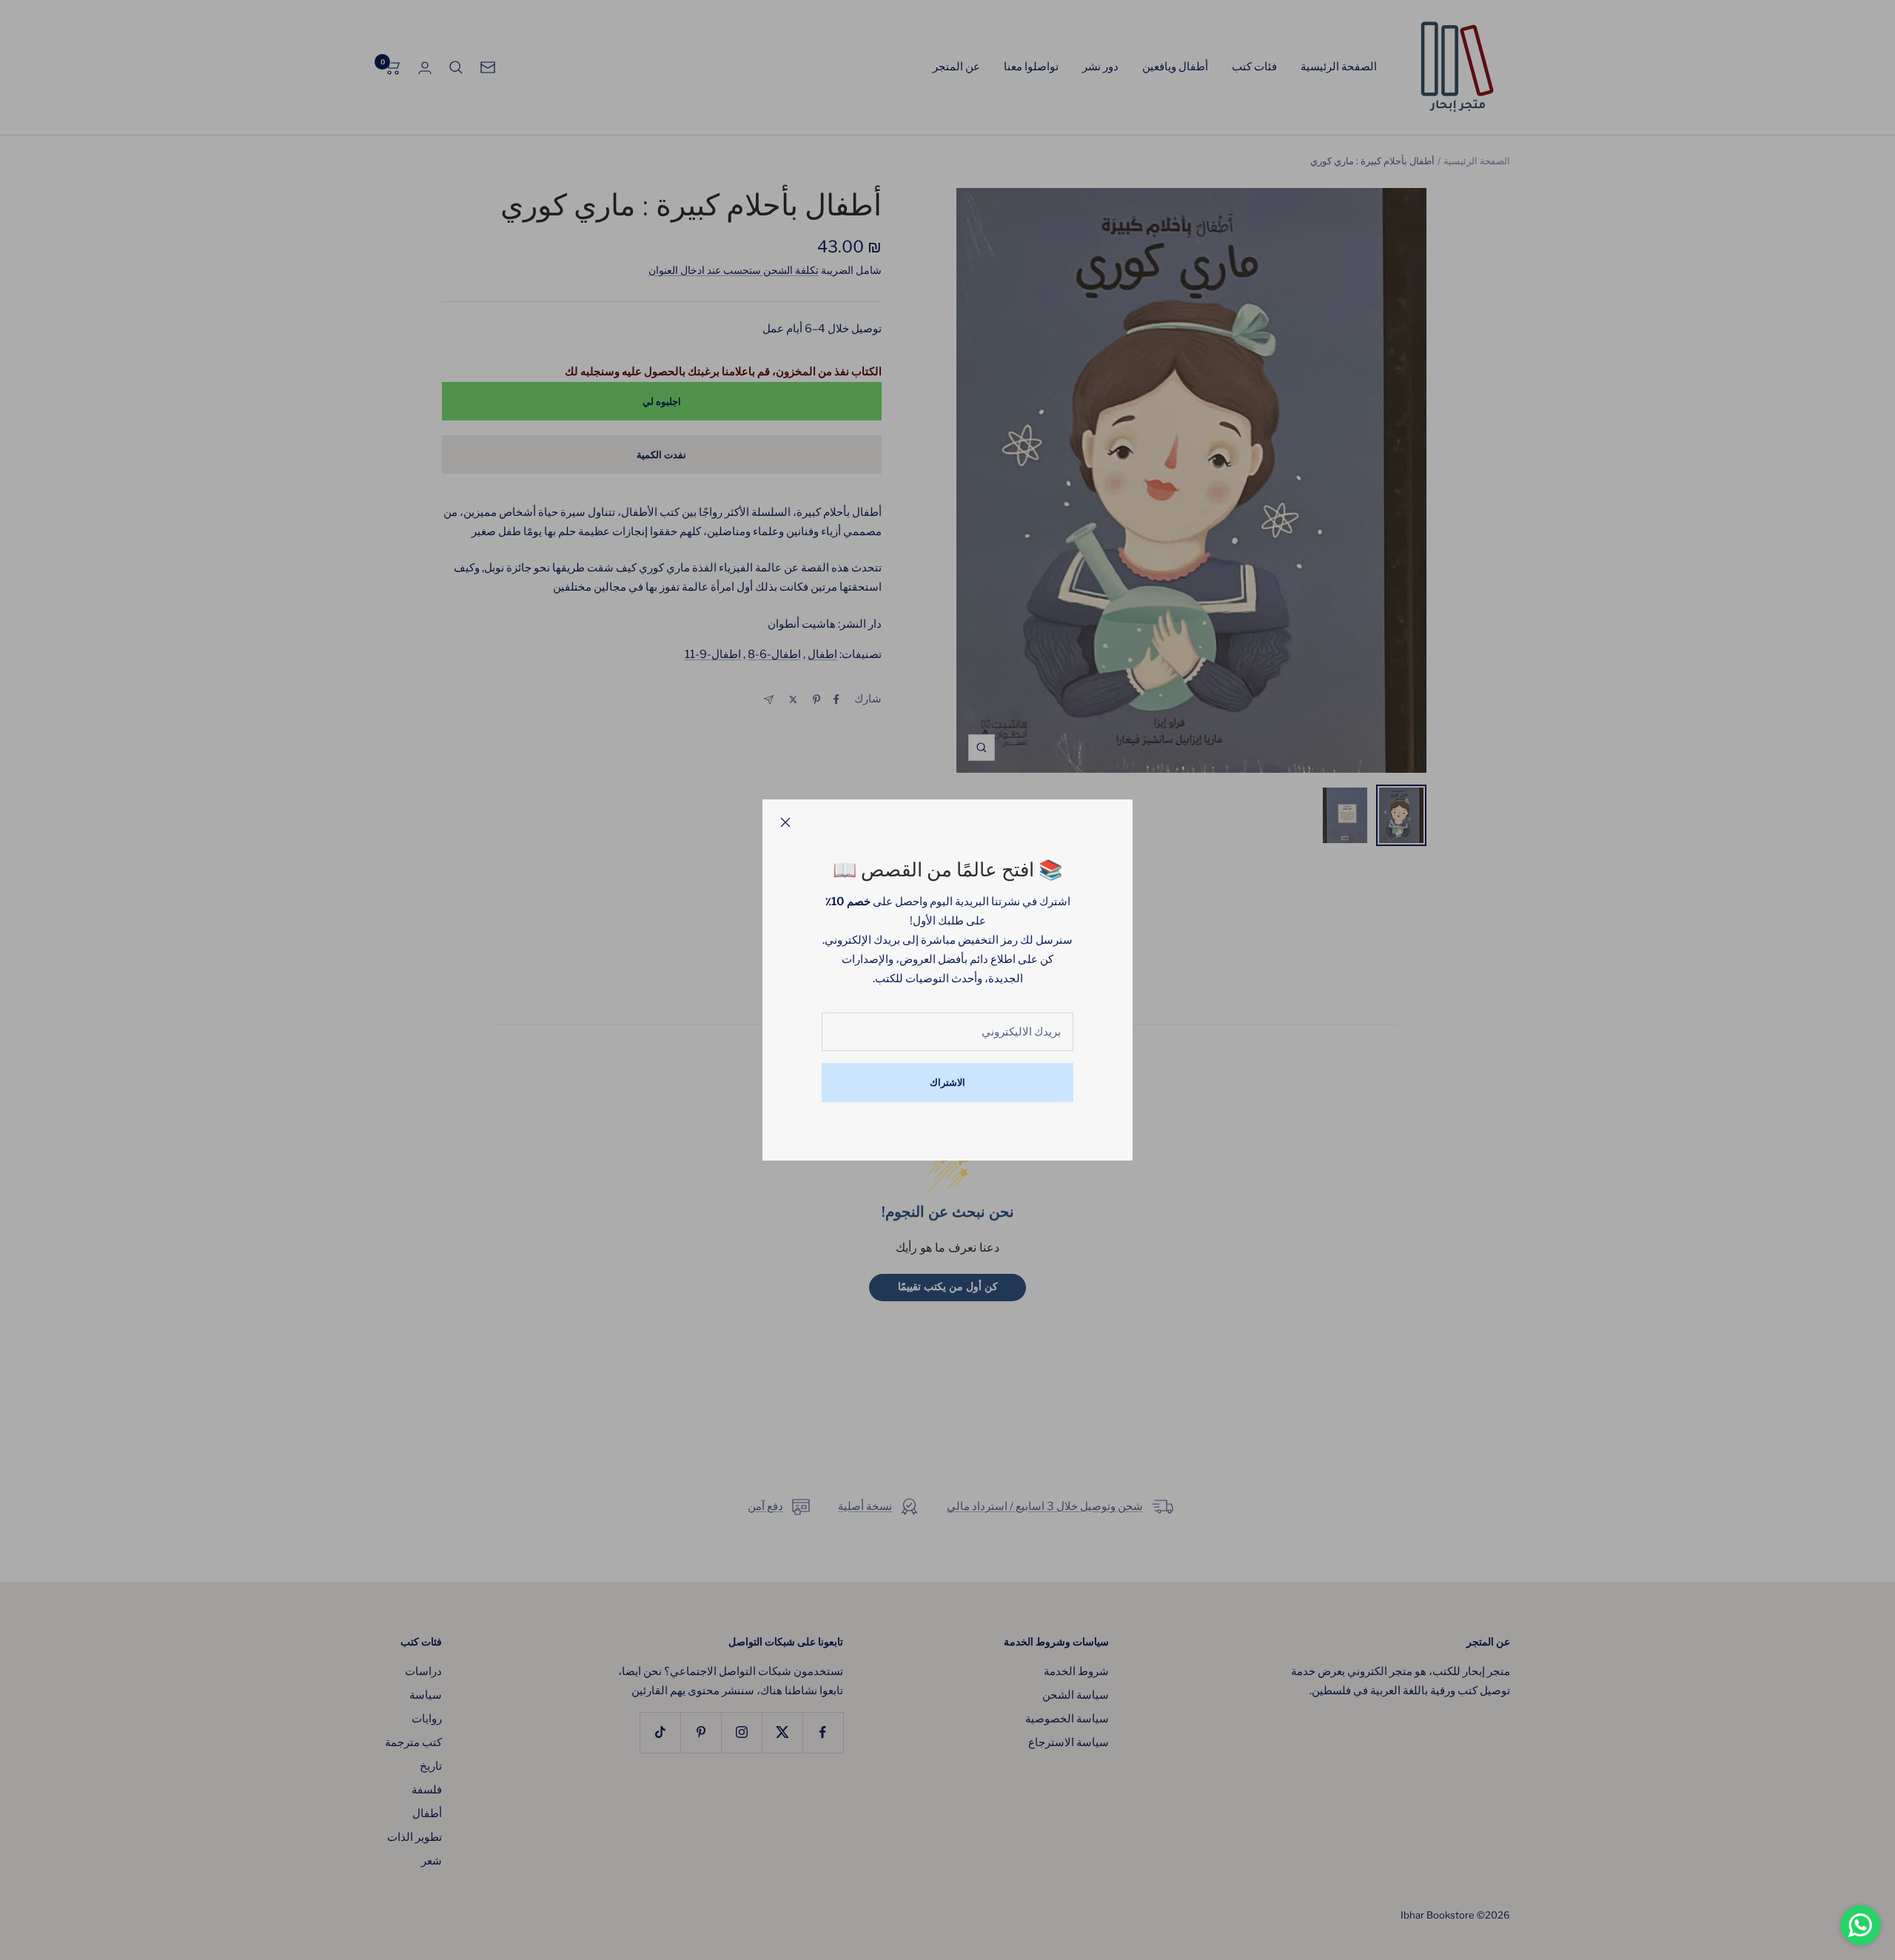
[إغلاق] (785, 822)
